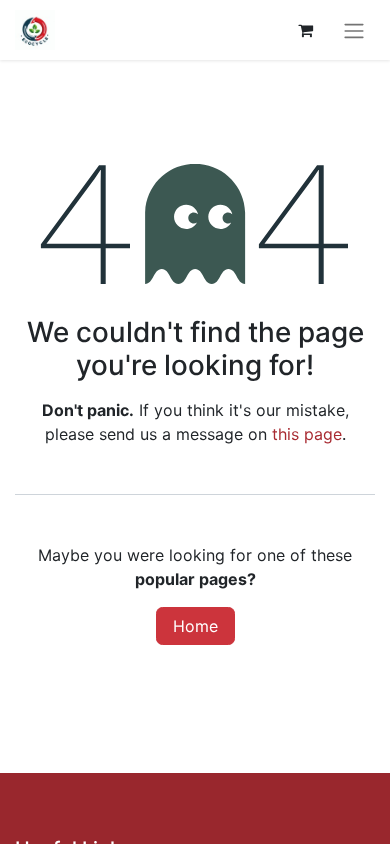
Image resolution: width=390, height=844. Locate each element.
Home (195, 626)
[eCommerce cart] (305, 30)
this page (307, 434)
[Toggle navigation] (354, 30)
